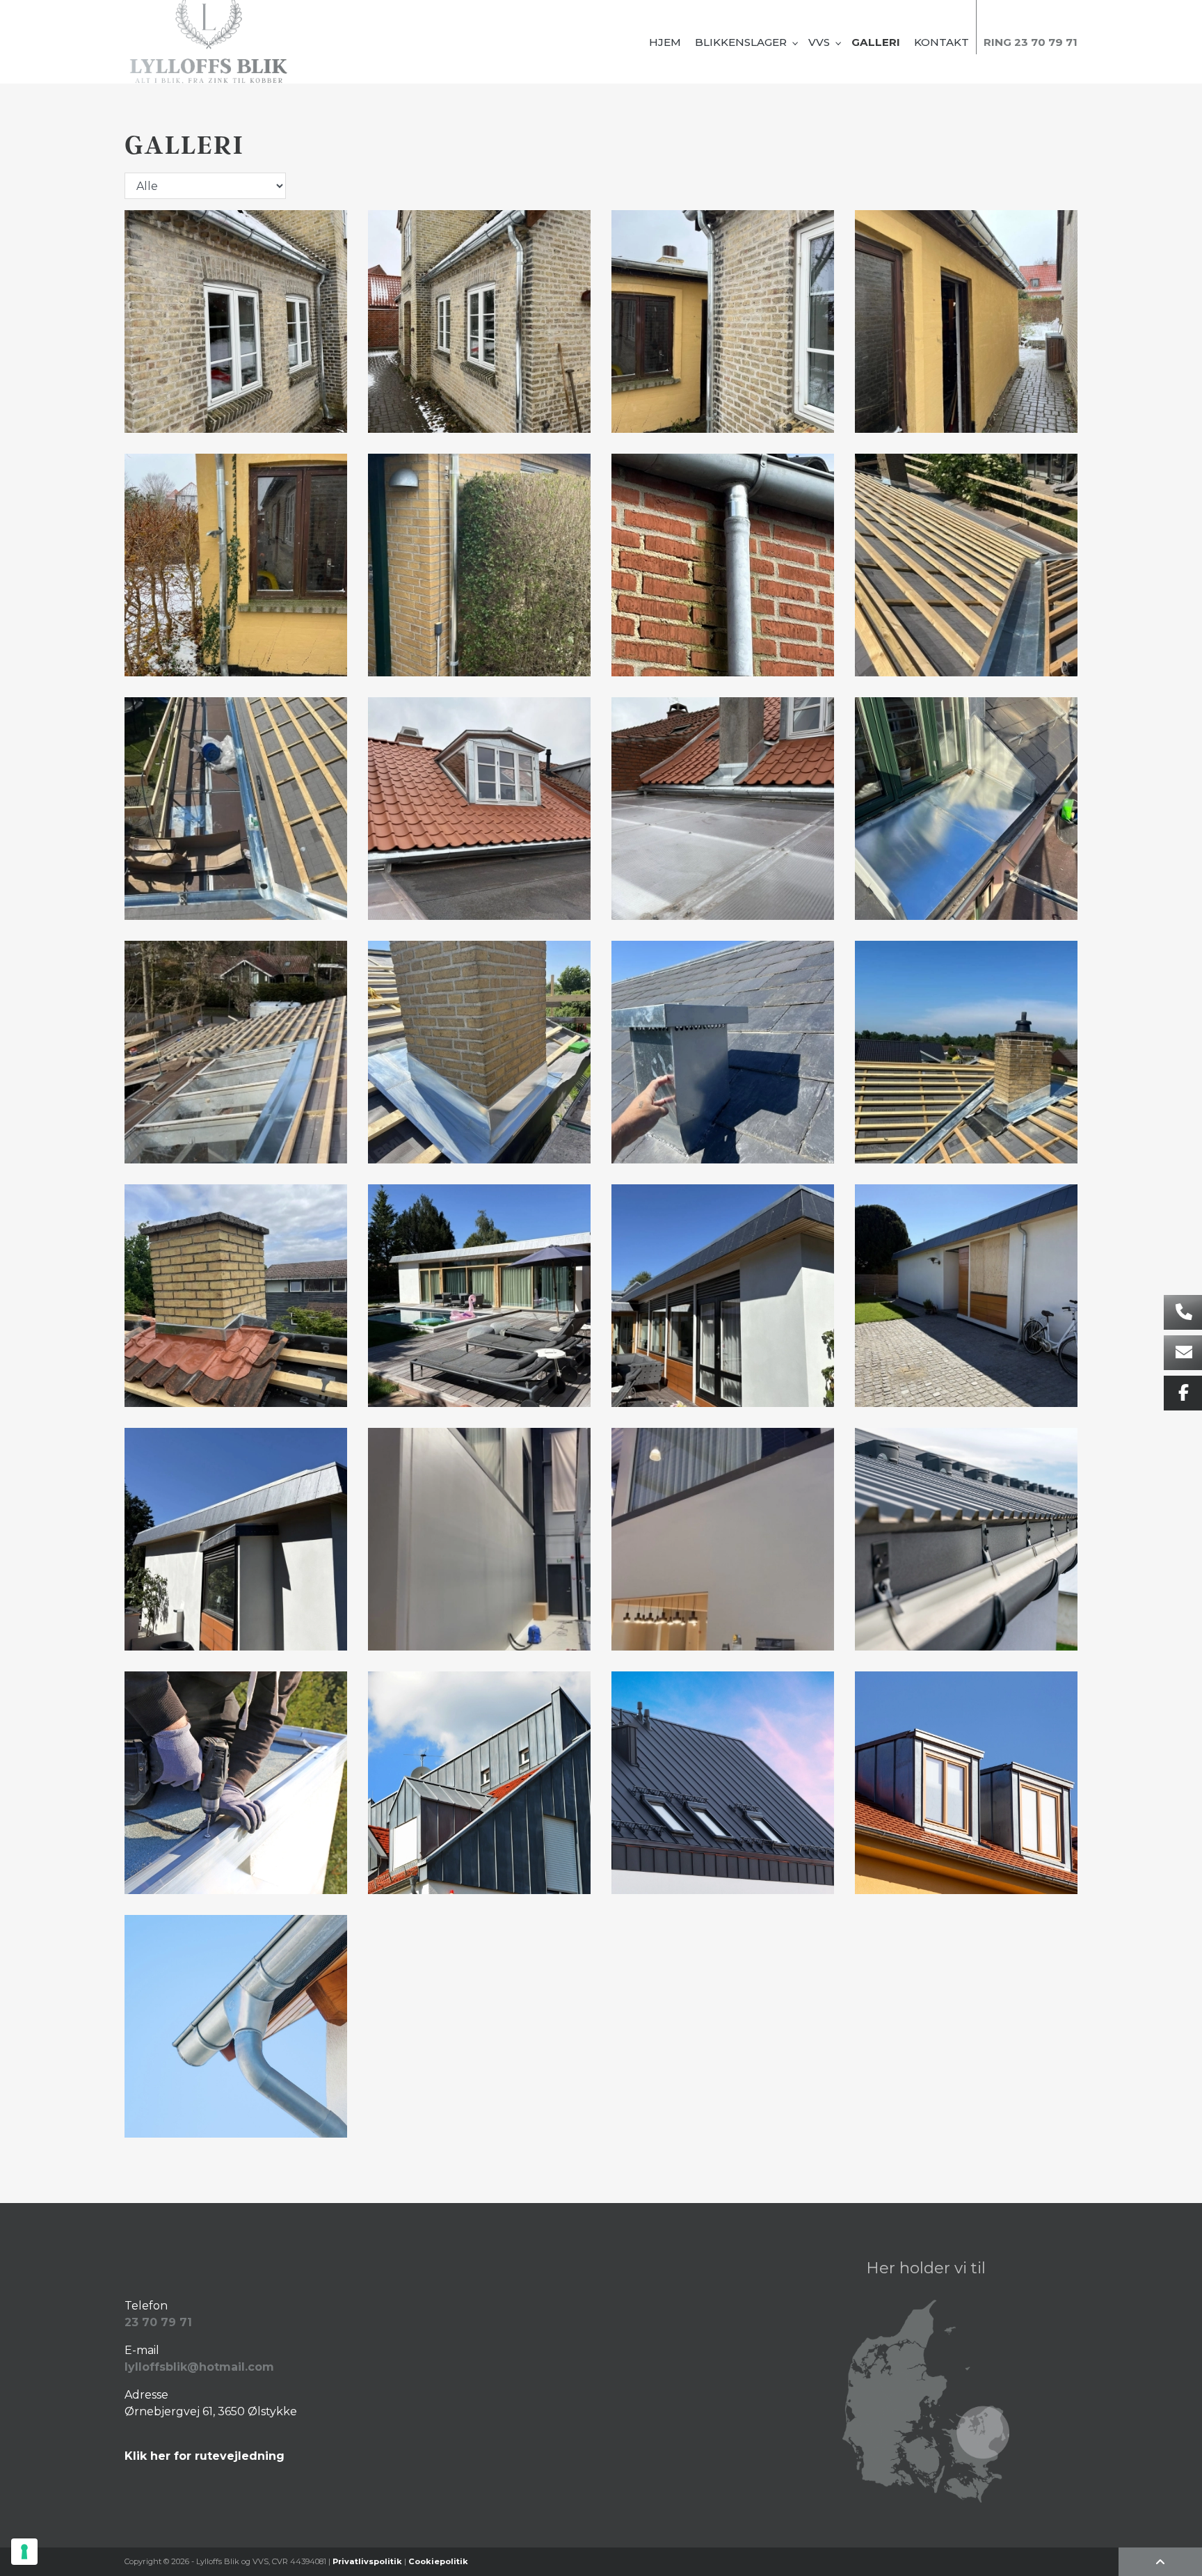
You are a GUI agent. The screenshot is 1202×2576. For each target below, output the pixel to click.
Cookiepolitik (438, 2561)
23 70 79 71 (158, 2322)
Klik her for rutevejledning (205, 2456)
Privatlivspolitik (367, 2561)
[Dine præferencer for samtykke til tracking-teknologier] (24, 2552)
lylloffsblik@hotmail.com (199, 2367)
